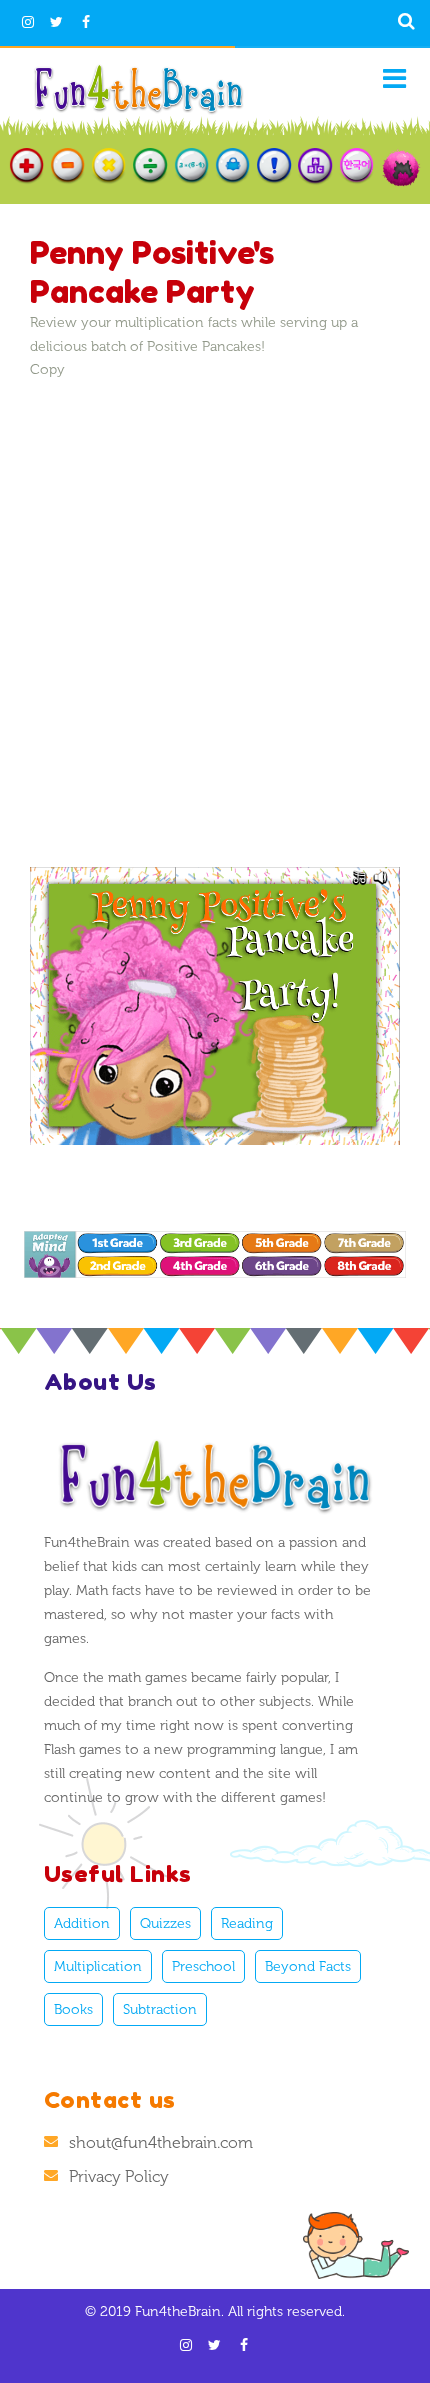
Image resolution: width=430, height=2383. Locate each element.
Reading (247, 1923)
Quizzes (165, 1923)
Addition (82, 1923)
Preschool (203, 1966)
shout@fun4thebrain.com (161, 2142)
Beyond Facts (308, 1966)
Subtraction (160, 2009)
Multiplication (98, 1966)
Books (73, 2009)
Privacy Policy (119, 2176)
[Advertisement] (215, 595)
